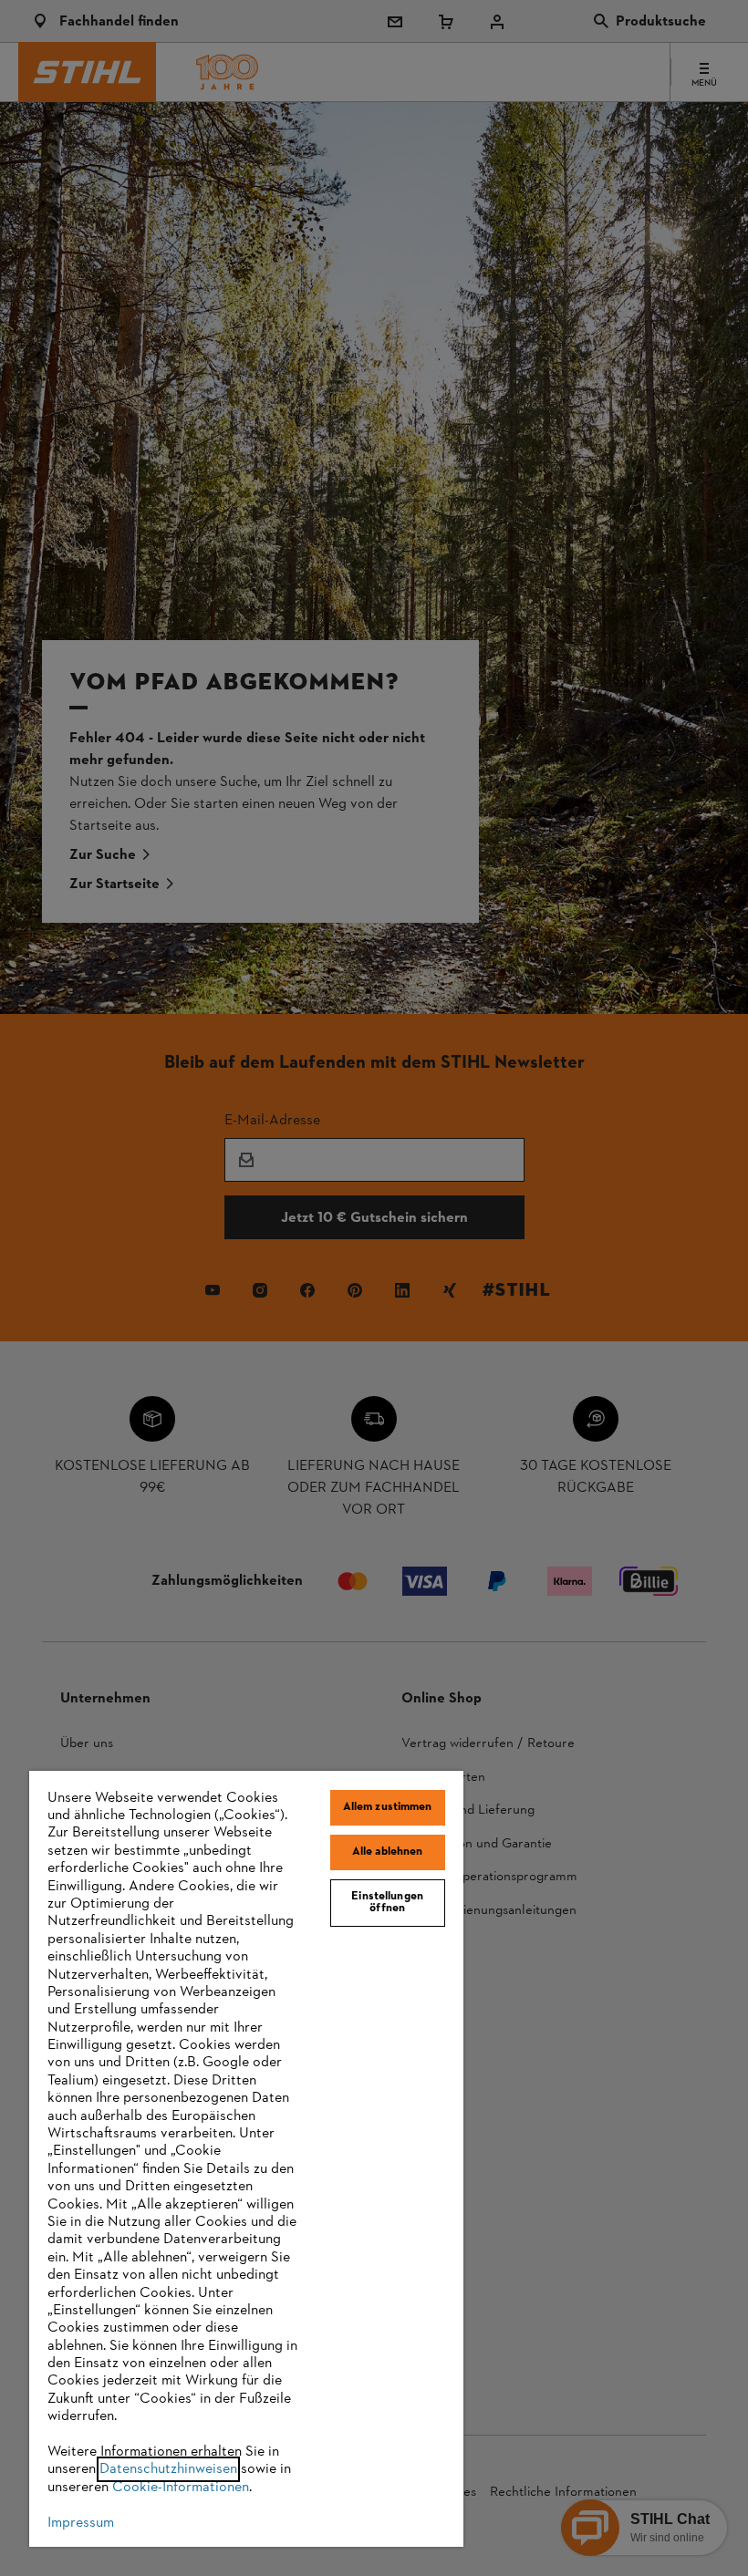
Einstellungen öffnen (387, 1903)
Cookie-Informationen (181, 2488)
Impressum (81, 2523)
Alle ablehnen (388, 1852)
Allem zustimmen (388, 1807)
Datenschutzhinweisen (168, 2469)
